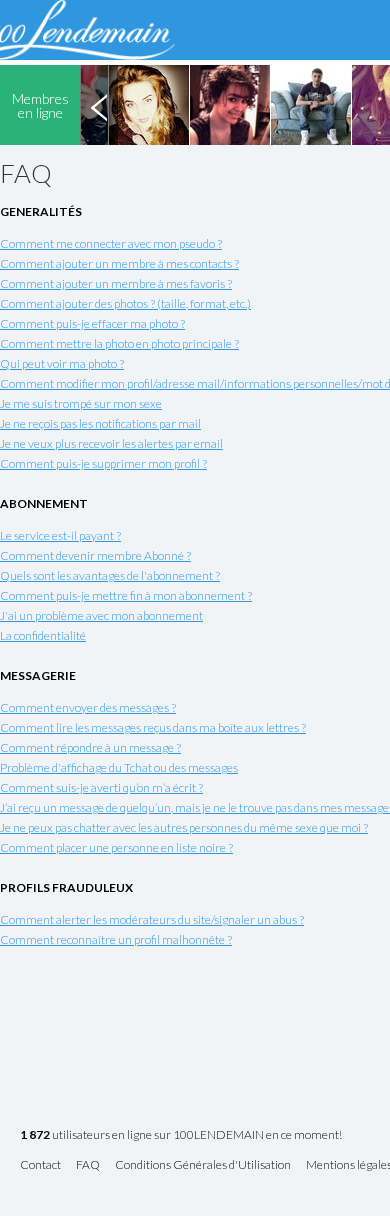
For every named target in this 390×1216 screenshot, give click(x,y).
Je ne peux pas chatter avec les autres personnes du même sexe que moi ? (184, 827)
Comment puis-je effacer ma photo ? (92, 323)
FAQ (88, 1165)
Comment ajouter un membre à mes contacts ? (119, 263)
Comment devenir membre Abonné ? (95, 555)
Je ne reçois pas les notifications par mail (100, 423)
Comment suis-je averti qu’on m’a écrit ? (101, 787)
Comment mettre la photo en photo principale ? (119, 343)
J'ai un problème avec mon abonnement (101, 615)
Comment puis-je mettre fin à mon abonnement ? (126, 595)
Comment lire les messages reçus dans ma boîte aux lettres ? (153, 727)
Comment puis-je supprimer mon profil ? (103, 463)
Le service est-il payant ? (60, 535)
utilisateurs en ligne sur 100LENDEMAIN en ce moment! (181, 1135)
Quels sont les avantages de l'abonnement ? (110, 575)
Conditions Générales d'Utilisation (203, 1165)
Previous (99, 105)
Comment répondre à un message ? (90, 747)
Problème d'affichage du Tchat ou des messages (119, 767)
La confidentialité (43, 635)
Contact (40, 1165)
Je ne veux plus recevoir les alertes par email (111, 443)
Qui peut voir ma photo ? (62, 363)
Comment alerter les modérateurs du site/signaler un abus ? (152, 919)
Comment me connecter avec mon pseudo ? (111, 243)
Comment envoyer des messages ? (88, 707)
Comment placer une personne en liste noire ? (116, 847)
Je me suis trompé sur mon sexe (81, 403)
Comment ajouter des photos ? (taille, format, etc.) (125, 303)
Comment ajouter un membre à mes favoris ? (116, 283)
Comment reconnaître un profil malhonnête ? (116, 939)
